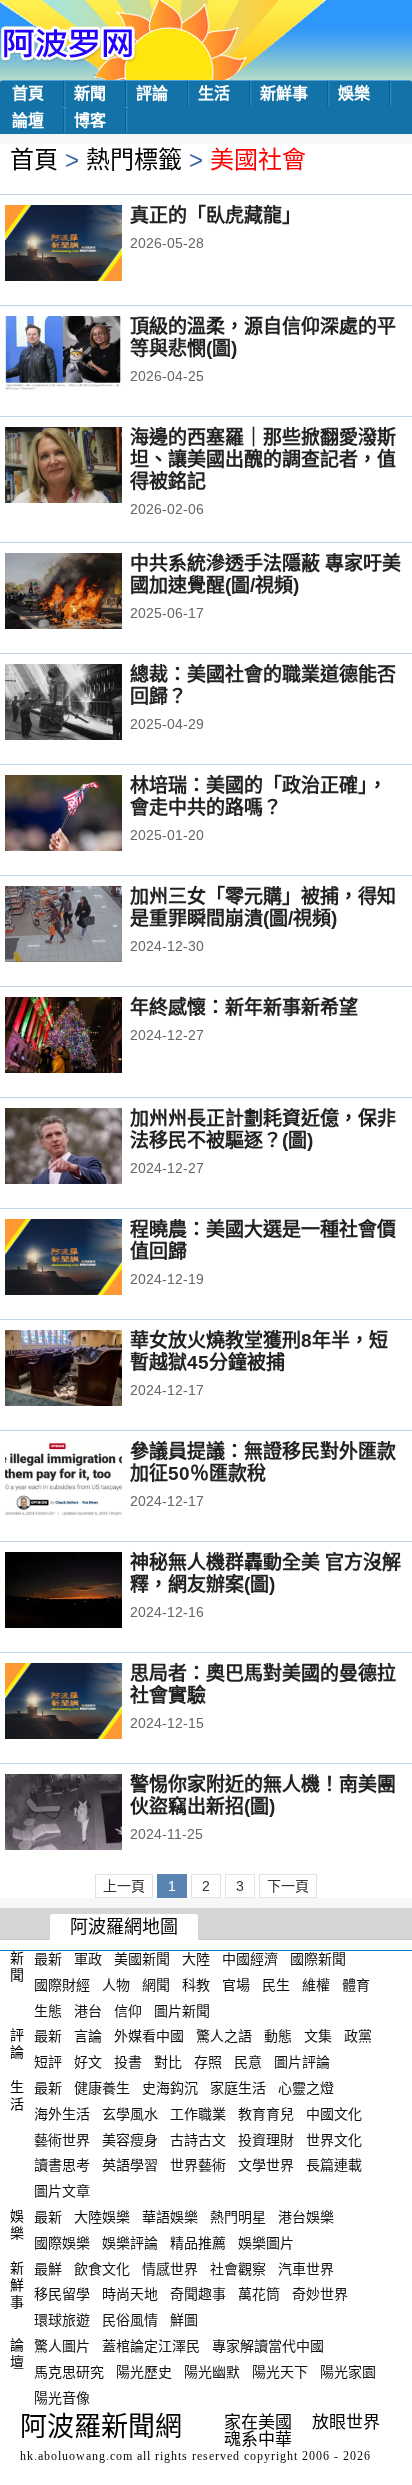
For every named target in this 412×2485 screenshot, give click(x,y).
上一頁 (124, 1886)
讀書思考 (62, 2165)
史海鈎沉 (170, 2088)
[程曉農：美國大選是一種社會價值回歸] (90, 1259)
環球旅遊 (62, 2320)
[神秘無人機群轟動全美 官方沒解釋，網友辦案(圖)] (90, 1592)
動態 (278, 2036)
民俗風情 (130, 2320)
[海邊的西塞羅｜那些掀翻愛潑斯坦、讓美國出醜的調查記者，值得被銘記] (90, 467)
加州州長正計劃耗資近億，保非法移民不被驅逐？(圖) (263, 1129)
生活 (214, 93)
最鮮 (48, 2268)
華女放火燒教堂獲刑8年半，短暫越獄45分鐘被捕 (259, 1351)
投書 (128, 2062)
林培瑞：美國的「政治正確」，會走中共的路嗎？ (258, 796)
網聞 (156, 1985)
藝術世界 (62, 2139)
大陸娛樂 (102, 2217)
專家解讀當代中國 (268, 2346)
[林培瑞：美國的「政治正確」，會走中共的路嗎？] (90, 815)
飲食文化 (102, 2268)
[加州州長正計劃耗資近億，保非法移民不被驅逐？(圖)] (90, 1148)
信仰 (128, 2010)
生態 (48, 2010)
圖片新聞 (182, 2010)
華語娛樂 (170, 2217)
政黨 (358, 2036)
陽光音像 (62, 2397)
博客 (90, 120)
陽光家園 (348, 2372)
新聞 (90, 93)
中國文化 (334, 2114)
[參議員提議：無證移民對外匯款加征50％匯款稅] (90, 1481)
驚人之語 (224, 2036)
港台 (88, 2010)
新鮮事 (284, 93)
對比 (168, 2062)
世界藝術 (198, 2165)
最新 (48, 1959)
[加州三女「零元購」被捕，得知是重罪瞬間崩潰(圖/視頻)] (90, 926)
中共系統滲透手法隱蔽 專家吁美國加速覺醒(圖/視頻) (265, 574)
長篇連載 (334, 2165)
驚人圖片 (62, 2346)
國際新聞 (318, 1959)
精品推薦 (198, 2243)
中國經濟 (250, 1959)
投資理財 (266, 2139)
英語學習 (130, 2165)
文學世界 (266, 2165)
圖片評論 (302, 2062)
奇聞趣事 (198, 2294)
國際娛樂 (62, 2243)
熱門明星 (238, 2217)
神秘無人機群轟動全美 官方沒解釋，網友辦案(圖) (265, 1573)
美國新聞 (142, 1959)
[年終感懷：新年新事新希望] (90, 1037)
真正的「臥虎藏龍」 (215, 215)
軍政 (88, 1959)
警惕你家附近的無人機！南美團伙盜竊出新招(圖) (263, 1795)
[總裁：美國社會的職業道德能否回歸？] (90, 704)
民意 (248, 2062)
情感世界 (170, 2268)
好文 (88, 2062)
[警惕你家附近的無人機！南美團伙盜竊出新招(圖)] (90, 1814)
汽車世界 (306, 2268)
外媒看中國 (149, 2036)
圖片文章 (62, 2191)
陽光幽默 (212, 2372)
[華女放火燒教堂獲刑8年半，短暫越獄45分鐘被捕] (90, 1370)
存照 (208, 2062)
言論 (88, 2036)
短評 (48, 2062)
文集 (318, 2036)
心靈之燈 (306, 2088)
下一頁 (288, 1886)
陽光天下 (280, 2372)
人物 (116, 1985)
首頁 (28, 93)
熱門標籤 (134, 159)
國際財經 (62, 1985)
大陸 (196, 1959)
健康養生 (102, 2088)
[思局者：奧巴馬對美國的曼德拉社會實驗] (90, 1703)
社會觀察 (238, 2268)
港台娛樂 (306, 2217)
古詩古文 (198, 2139)
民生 (276, 1985)
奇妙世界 (320, 2294)
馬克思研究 (69, 2372)
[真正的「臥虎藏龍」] (90, 245)
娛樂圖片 (266, 2243)
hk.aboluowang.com (76, 2456)
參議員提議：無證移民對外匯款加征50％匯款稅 (263, 1462)
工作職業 (198, 2114)
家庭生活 (238, 2088)
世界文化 (334, 2139)
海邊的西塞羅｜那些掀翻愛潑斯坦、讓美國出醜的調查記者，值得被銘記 (263, 459)
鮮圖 (184, 2320)
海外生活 (62, 2114)
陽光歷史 (144, 2372)
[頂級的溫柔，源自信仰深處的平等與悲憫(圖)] (90, 356)
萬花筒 (259, 2294)
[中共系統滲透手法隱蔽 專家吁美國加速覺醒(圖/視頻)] (90, 593)
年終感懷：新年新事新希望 (244, 1007)
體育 (356, 1985)
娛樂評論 (130, 2243)
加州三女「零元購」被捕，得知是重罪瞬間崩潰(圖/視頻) (263, 907)
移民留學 (62, 2294)
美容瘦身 (130, 2139)
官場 (236, 1985)
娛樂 (354, 93)
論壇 (28, 120)
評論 (152, 93)
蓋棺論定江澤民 (151, 2346)
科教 (196, 1985)
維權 (316, 1985)
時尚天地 (130, 2294)
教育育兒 (266, 2114)
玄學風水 (130, 2114)
